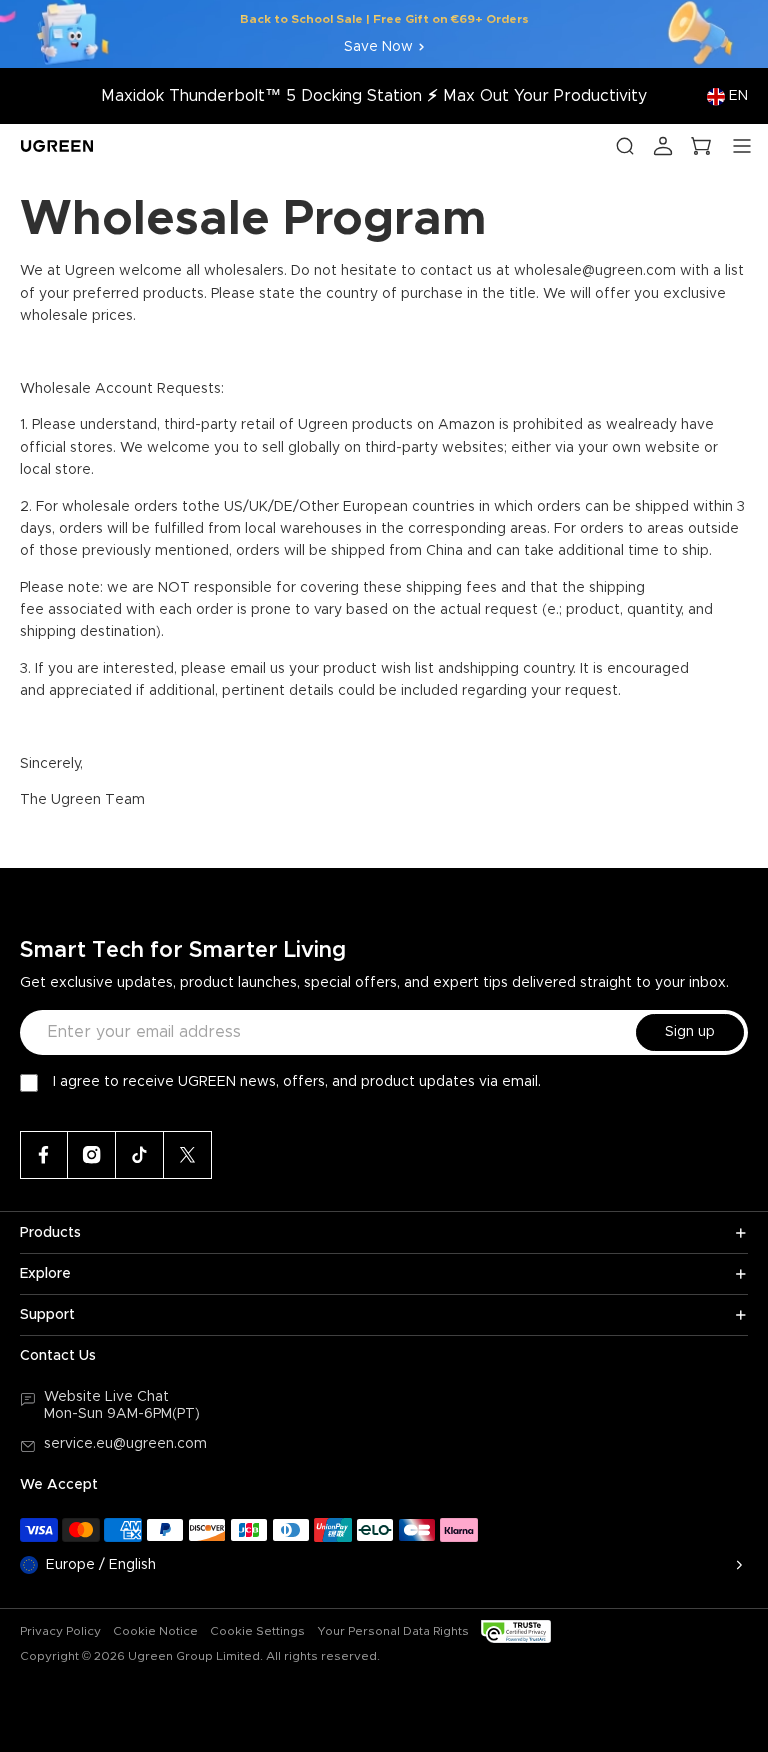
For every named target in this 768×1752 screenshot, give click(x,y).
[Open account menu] (663, 146)
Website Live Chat (106, 1397)
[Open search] (625, 146)
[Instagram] (92, 1155)
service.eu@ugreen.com (125, 1444)
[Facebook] (44, 1155)
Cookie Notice (155, 1631)
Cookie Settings (257, 1631)
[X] (188, 1155)
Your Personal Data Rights (393, 1631)
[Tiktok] (140, 1155)
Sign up (690, 1032)
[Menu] (742, 146)
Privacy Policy (60, 1631)
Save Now (378, 47)
